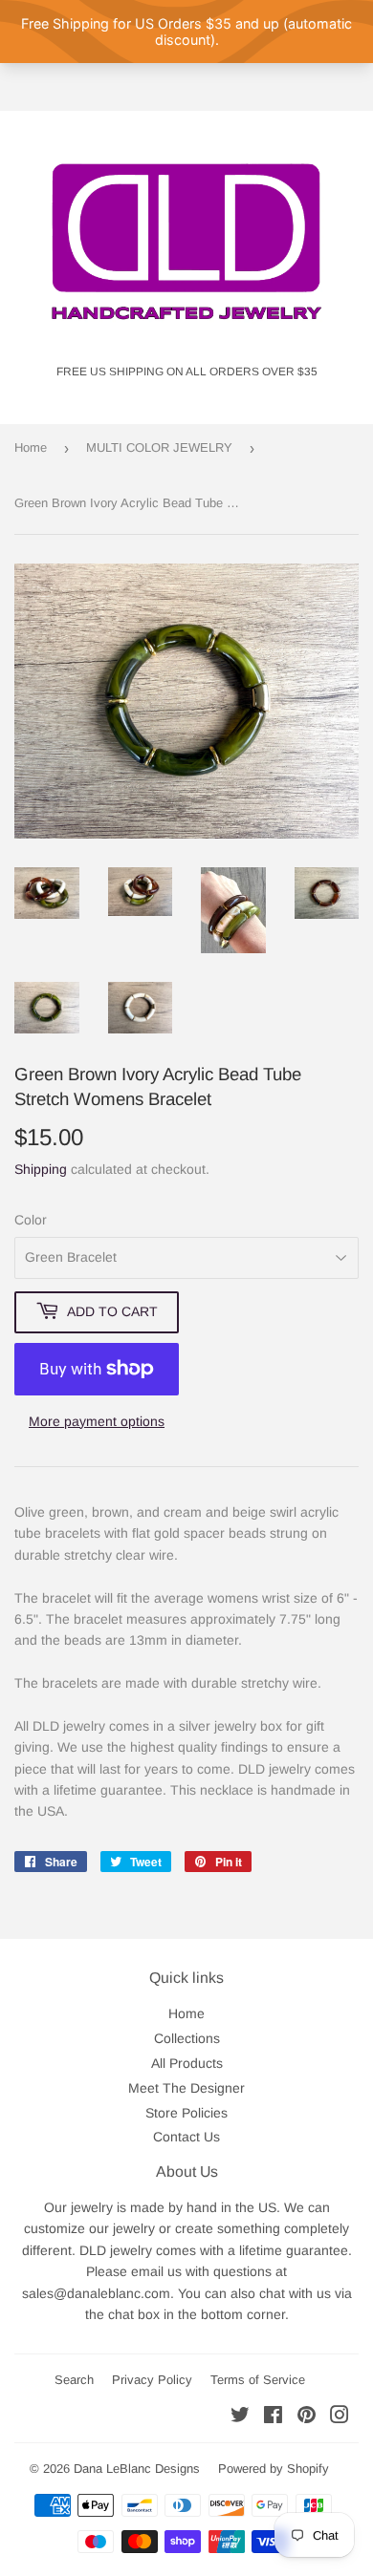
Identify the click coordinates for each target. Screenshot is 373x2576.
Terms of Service (258, 2380)
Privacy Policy (152, 2380)
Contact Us (186, 2137)
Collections (187, 2038)
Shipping (41, 1169)
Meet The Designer (186, 2088)
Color (31, 1220)
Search (74, 2380)
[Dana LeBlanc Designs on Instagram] (340, 2417)
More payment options (97, 1421)
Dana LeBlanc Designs (137, 2469)
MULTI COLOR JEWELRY (159, 447)
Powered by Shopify (274, 2469)
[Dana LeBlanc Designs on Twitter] (240, 2417)
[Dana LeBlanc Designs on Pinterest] (307, 2417)
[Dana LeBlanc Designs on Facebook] (273, 2417)
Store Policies (186, 2113)
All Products (187, 2063)
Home (31, 447)
